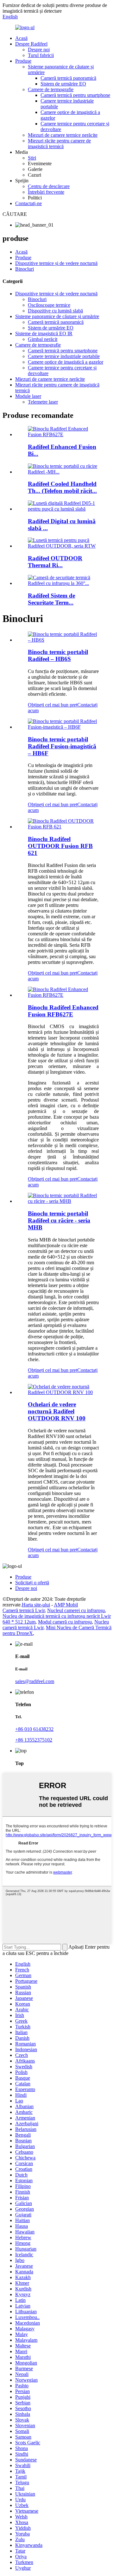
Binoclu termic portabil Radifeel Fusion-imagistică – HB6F (62, 746)
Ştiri (32, 158)
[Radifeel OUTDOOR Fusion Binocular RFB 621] (63, 827)
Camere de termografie (51, 89)
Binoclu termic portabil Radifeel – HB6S (58, 655)
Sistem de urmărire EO (63, 84)
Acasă (21, 38)
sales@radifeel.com (35, 1681)
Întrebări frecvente (46, 192)
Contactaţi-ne (28, 203)
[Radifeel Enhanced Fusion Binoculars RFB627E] (63, 995)
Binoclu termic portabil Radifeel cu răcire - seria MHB (59, 1220)
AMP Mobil (66, 1605)
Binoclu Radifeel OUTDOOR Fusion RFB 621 (60, 846)
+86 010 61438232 (34, 1729)
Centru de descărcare (49, 186)
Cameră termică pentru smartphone (75, 95)
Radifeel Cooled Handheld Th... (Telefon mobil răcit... (62, 487)
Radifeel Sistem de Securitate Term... (51, 599)
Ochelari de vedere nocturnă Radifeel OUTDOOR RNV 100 (57, 1411)
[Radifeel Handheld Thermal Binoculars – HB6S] (63, 640)
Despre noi (39, 50)
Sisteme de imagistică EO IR (44, 333)
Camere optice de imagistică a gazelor (66, 362)
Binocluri (25, 269)
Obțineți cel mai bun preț (53, 705)
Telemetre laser (43, 402)
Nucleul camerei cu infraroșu (76, 1610)
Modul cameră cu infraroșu (65, 1622)
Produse (23, 61)
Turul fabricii (41, 55)
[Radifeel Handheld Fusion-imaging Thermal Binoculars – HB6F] (63, 727)
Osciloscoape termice (49, 305)
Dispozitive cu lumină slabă (55, 311)
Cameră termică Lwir (24, 1610)
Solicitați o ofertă (32, 1583)
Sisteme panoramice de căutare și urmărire (57, 316)
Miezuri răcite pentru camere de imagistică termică (59, 144)
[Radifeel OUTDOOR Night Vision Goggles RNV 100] (63, 1392)
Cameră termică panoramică (68, 78)
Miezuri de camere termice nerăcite (63, 135)
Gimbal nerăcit (43, 339)
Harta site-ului (36, 1605)
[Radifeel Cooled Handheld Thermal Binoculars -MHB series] (63, 1201)
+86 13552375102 (34, 1740)
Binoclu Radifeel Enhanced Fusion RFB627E (63, 1011)
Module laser (28, 396)
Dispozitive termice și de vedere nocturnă (56, 263)
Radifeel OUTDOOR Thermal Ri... (55, 562)
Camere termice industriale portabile (64, 356)
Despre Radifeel (31, 44)
